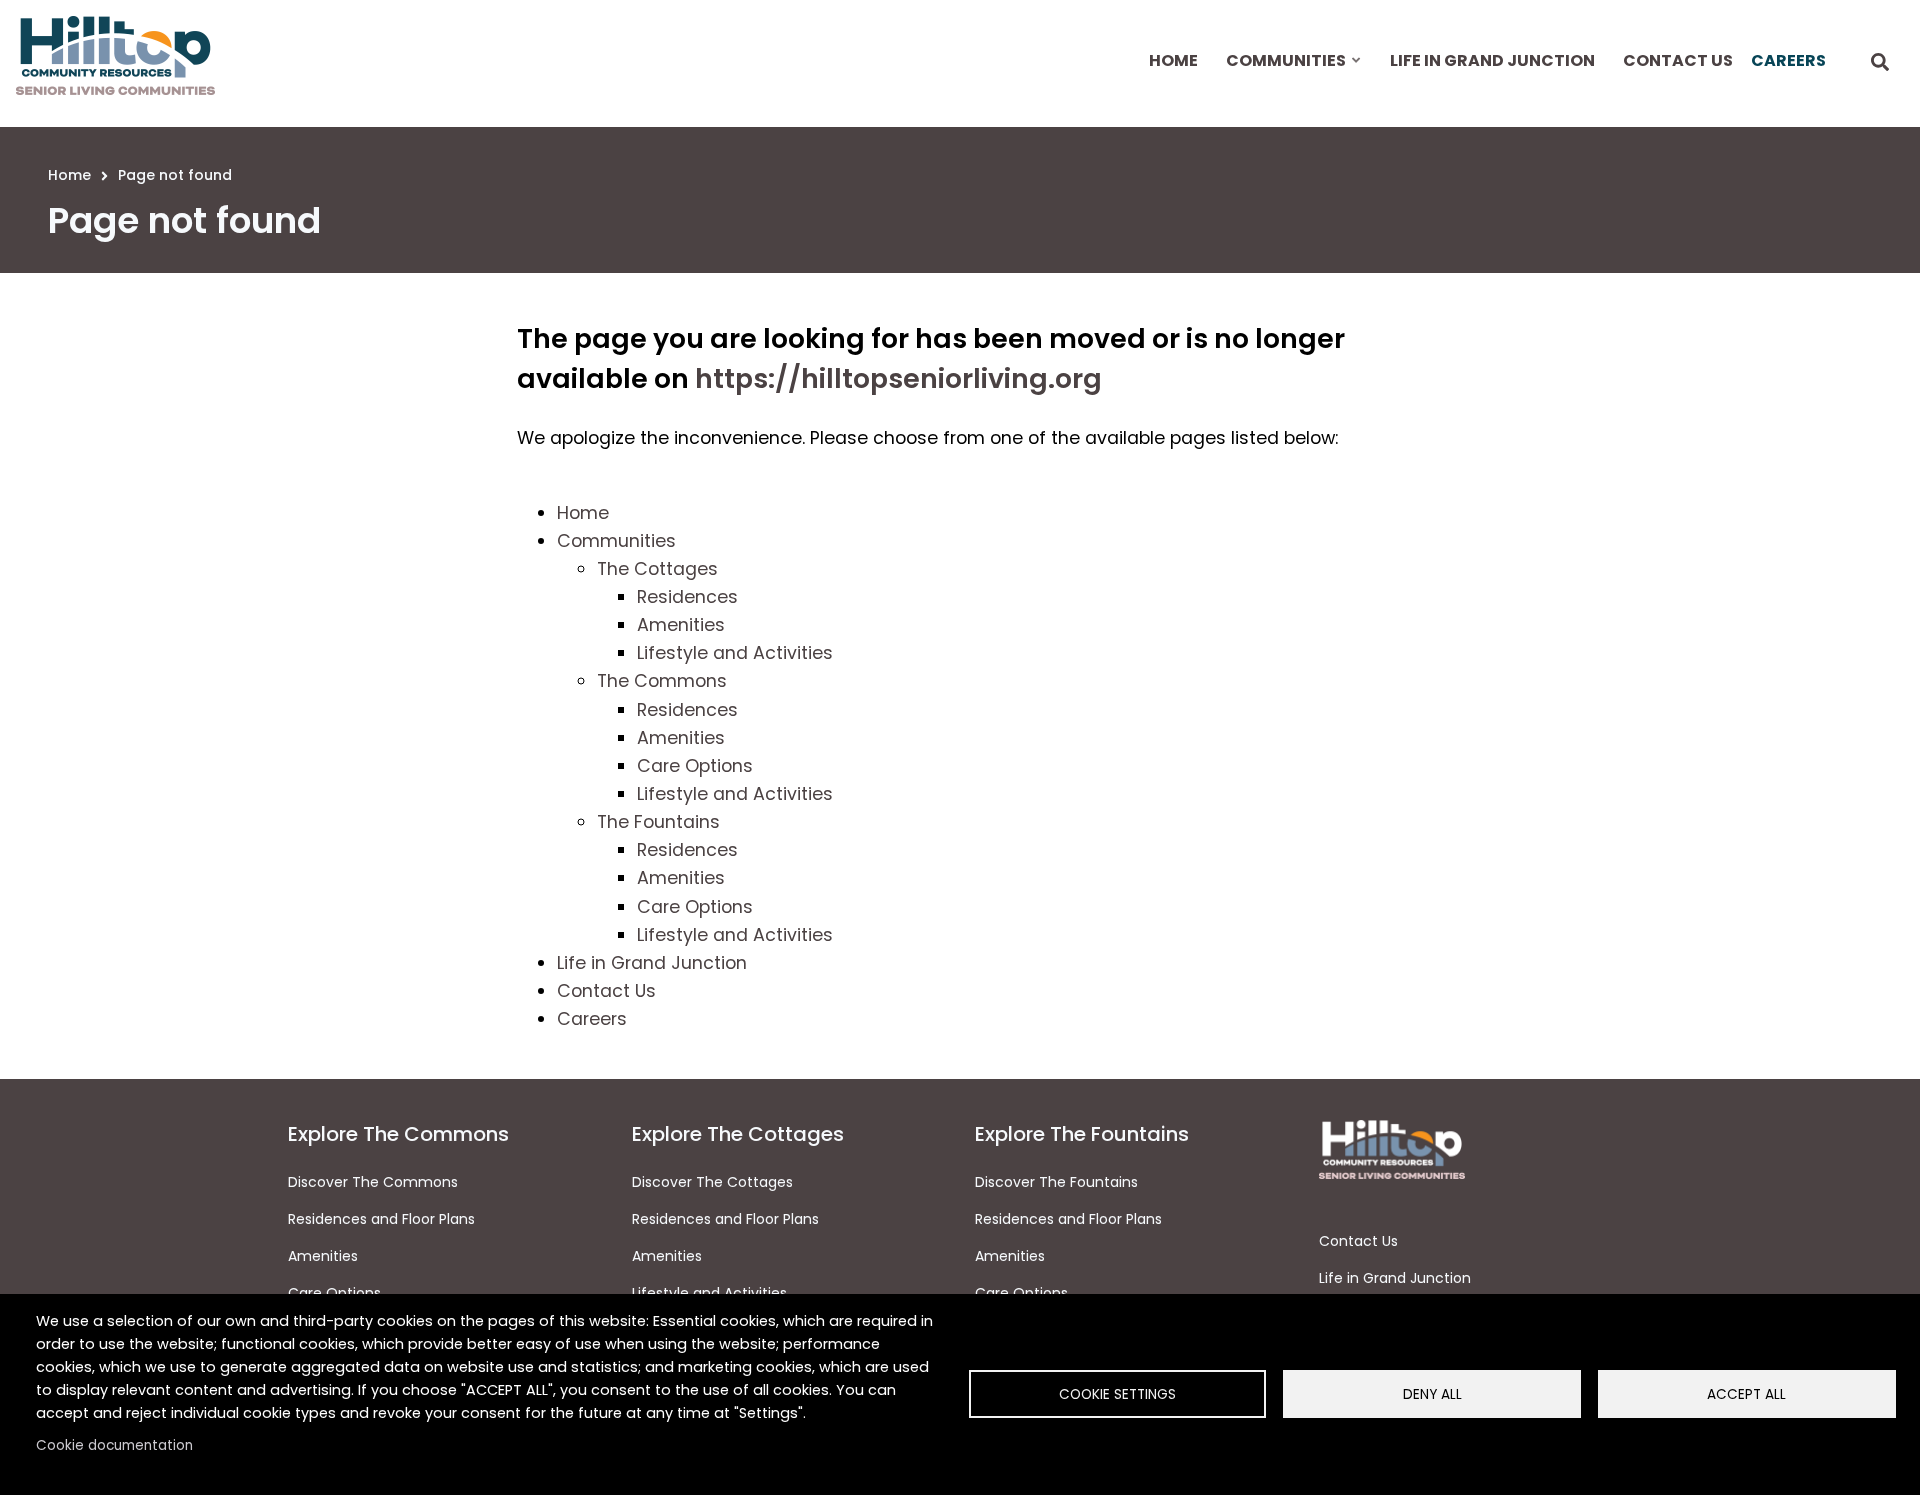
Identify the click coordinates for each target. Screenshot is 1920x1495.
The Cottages (657, 569)
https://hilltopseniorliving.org (898, 378)
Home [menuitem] (1173, 60)
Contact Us (606, 991)
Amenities (681, 625)
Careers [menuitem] (1788, 60)
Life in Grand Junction (652, 963)
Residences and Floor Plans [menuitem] (725, 1219)
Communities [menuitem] (1284, 78)
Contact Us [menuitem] (1678, 60)
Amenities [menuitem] (667, 1256)
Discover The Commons (373, 1182)
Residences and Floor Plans (381, 1219)
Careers (592, 1019)
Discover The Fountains (1056, 1182)
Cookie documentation (114, 1445)
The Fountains (658, 822)
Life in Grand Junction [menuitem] (1492, 60)
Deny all (1432, 1394)
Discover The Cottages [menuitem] (712, 1182)
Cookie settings (1117, 1394)
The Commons (662, 681)
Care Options (695, 766)
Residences (687, 597)
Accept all (1746, 1394)
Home (583, 513)
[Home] (115, 55)
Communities (616, 541)
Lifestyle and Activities (735, 653)
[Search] (1880, 63)
